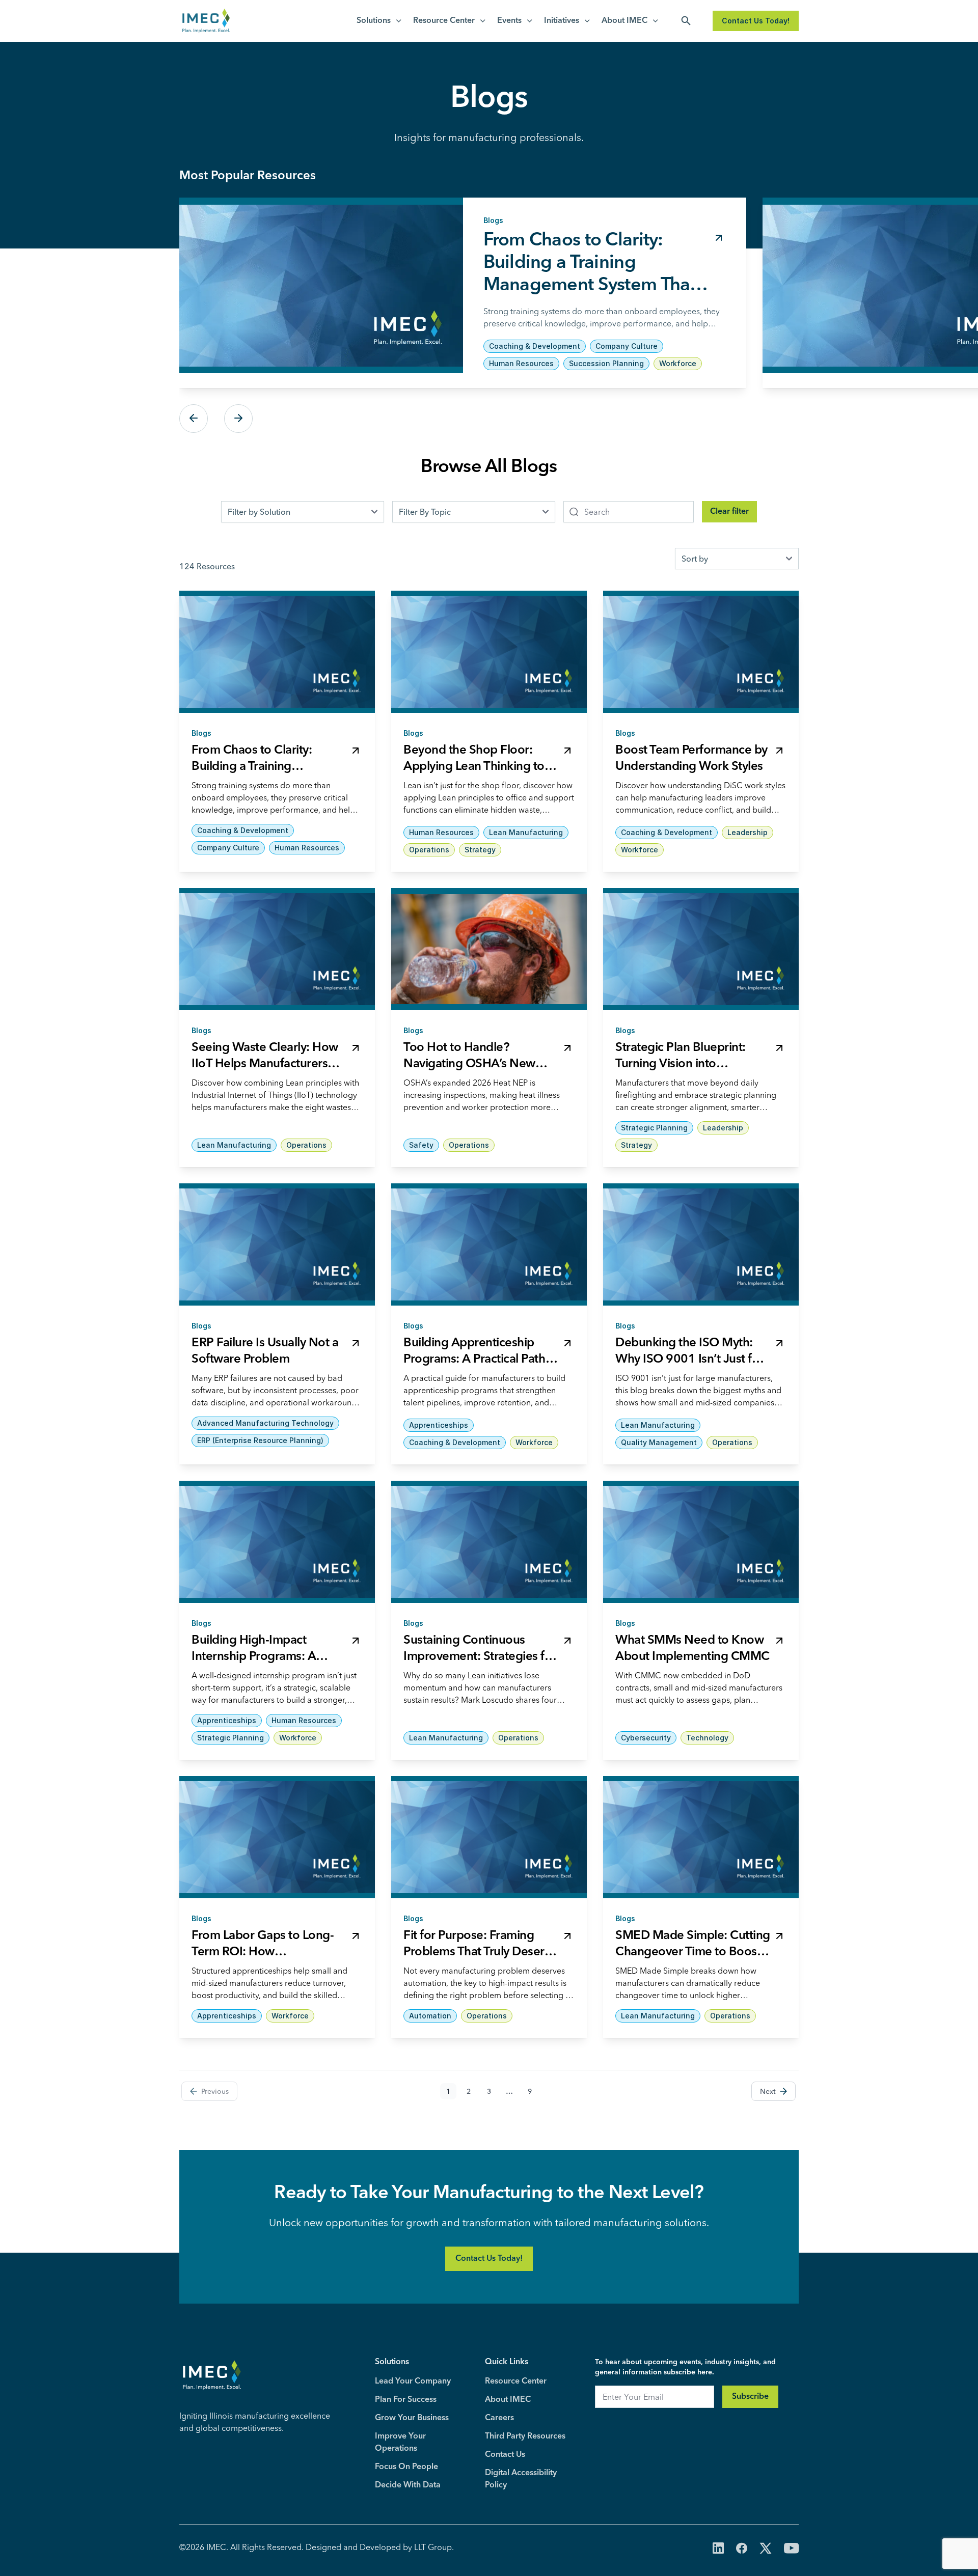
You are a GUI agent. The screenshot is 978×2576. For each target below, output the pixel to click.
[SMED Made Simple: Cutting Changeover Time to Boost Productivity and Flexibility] (701, 1837)
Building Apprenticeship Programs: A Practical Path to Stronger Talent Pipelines (478, 1360)
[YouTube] (791, 2549)
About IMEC (624, 21)
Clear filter (729, 512)
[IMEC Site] (206, 21)
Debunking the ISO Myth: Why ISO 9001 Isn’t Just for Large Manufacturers (689, 1360)
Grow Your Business (412, 2418)
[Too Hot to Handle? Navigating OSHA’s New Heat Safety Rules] (489, 949)
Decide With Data (408, 2485)
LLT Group (433, 2547)
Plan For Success (406, 2400)
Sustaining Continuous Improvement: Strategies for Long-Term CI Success (480, 1657)
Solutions (374, 21)
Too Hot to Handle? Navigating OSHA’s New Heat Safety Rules (469, 1064)
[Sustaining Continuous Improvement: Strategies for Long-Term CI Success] (489, 1542)
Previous (194, 419)
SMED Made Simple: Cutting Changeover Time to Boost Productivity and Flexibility (693, 1952)
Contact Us (505, 2455)
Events (509, 21)
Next (238, 419)
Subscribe (750, 2397)
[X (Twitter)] (766, 2549)
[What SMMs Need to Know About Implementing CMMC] (701, 1542)
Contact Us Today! (756, 21)
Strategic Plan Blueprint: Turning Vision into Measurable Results (681, 1064)
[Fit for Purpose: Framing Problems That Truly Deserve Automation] (489, 1837)
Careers (499, 2418)
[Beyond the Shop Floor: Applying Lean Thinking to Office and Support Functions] (489, 652)
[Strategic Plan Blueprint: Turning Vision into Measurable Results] (701, 949)
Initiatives (562, 21)
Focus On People (406, 2467)
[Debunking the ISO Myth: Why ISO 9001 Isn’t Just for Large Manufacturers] (701, 1244)
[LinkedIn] (718, 2549)
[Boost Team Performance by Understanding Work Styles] (701, 652)
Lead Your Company (413, 2381)
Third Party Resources (525, 2436)
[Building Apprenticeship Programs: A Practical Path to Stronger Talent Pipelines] (489, 1244)
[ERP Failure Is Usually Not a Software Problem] (277, 1244)
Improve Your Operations (400, 2443)
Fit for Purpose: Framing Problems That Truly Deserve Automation (480, 1952)
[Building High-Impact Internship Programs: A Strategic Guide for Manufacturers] (277, 1542)
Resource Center (444, 21)
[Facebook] (742, 2549)
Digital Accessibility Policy (521, 2479)
